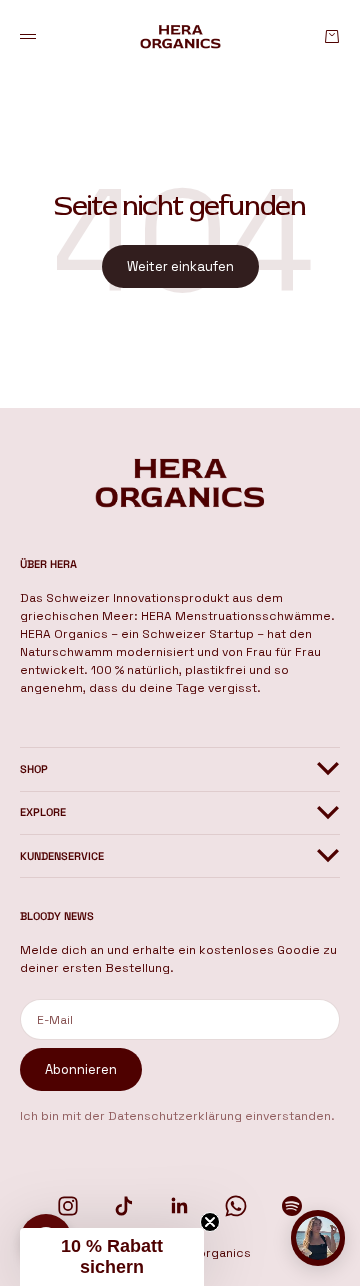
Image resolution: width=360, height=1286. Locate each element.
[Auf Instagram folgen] (68, 1206)
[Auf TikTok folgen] (124, 1206)
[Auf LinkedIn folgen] (180, 1206)
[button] (112, 1257)
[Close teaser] (210, 1222)
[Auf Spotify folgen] (292, 1206)
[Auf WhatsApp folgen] (236, 1206)
